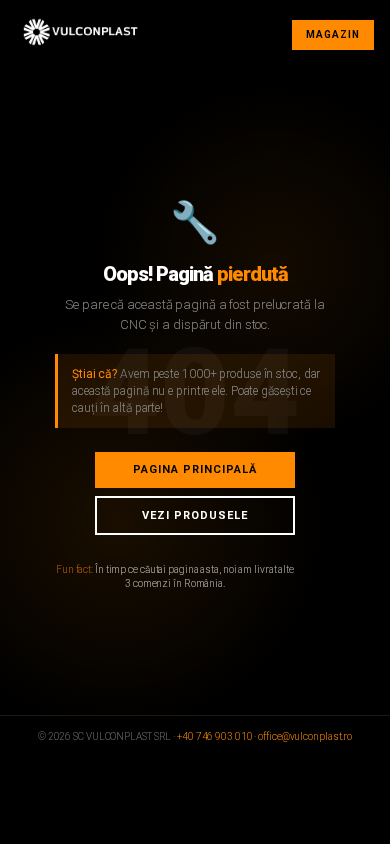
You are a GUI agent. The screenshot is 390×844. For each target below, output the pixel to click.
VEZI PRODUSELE (195, 515)
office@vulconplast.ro (305, 736)
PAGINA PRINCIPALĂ (195, 469)
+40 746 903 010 (215, 736)
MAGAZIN (333, 34)
